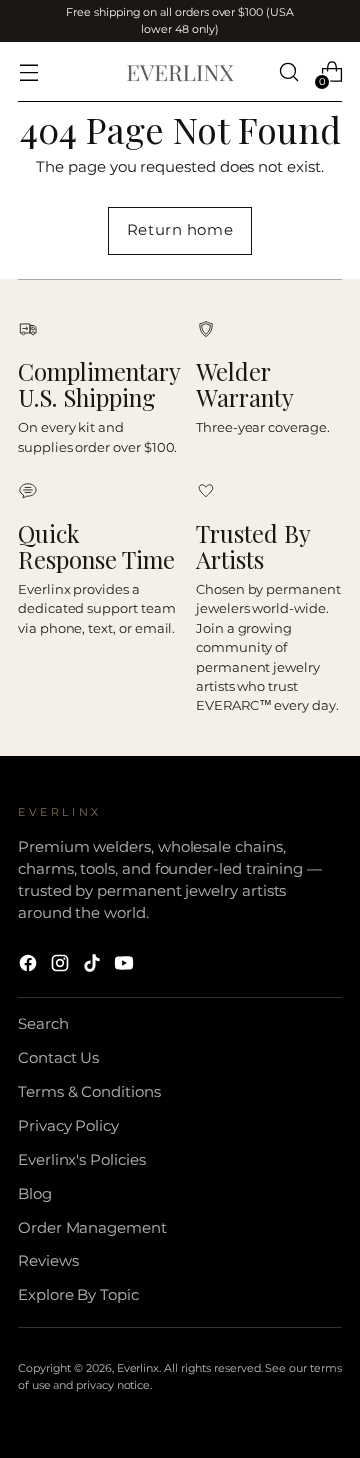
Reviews (48, 1261)
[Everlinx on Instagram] (62, 966)
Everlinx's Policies (82, 1160)
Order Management (92, 1228)
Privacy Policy (68, 1126)
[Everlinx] (180, 72)
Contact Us (58, 1058)
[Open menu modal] (28, 72)
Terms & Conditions (89, 1092)
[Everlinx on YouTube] (126, 966)
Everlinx (138, 1368)
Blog (35, 1194)
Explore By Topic (78, 1295)
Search (43, 1024)
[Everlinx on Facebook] (30, 966)
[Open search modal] (288, 72)
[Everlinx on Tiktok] (94, 966)
